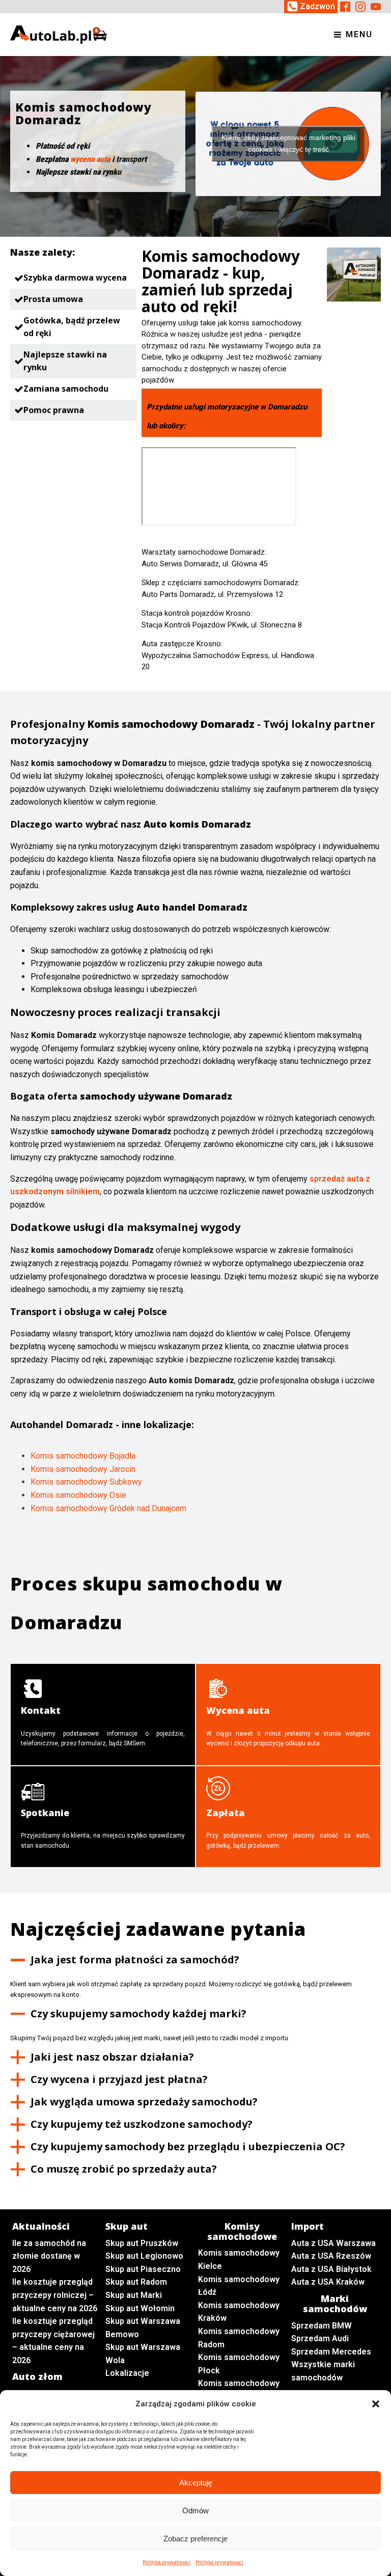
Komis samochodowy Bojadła (83, 1456)
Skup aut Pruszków (142, 2243)
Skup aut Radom (136, 2282)
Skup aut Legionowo (144, 2256)
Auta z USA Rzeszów (331, 2256)
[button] (376, 2404)
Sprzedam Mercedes (331, 2352)
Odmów (195, 2511)
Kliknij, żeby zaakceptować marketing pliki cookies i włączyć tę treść (288, 143)
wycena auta (90, 159)
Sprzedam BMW (322, 2326)
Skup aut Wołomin (140, 2308)
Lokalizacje (127, 2373)
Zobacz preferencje (195, 2539)
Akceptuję (196, 2483)
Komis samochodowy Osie (78, 1495)
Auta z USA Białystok (331, 2269)
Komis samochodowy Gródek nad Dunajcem (108, 1508)
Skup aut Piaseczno (143, 2269)
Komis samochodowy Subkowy (86, 1482)
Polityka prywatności (166, 2563)
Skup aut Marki (134, 2295)
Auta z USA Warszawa (333, 2243)
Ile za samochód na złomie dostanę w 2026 (49, 2256)
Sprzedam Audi (320, 2338)
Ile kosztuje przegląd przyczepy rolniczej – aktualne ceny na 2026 (55, 2295)
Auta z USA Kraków (328, 2282)
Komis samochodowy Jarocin (83, 1469)
